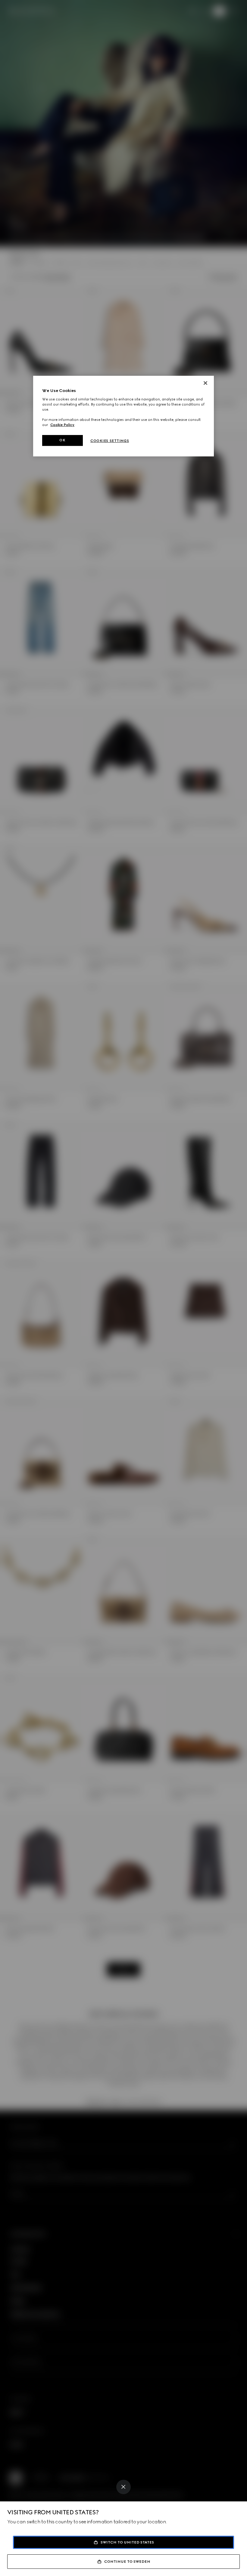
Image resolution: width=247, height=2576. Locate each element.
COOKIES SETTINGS (110, 441)
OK (62, 440)
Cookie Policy (62, 425)
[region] (123, 416)
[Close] (123, 2487)
